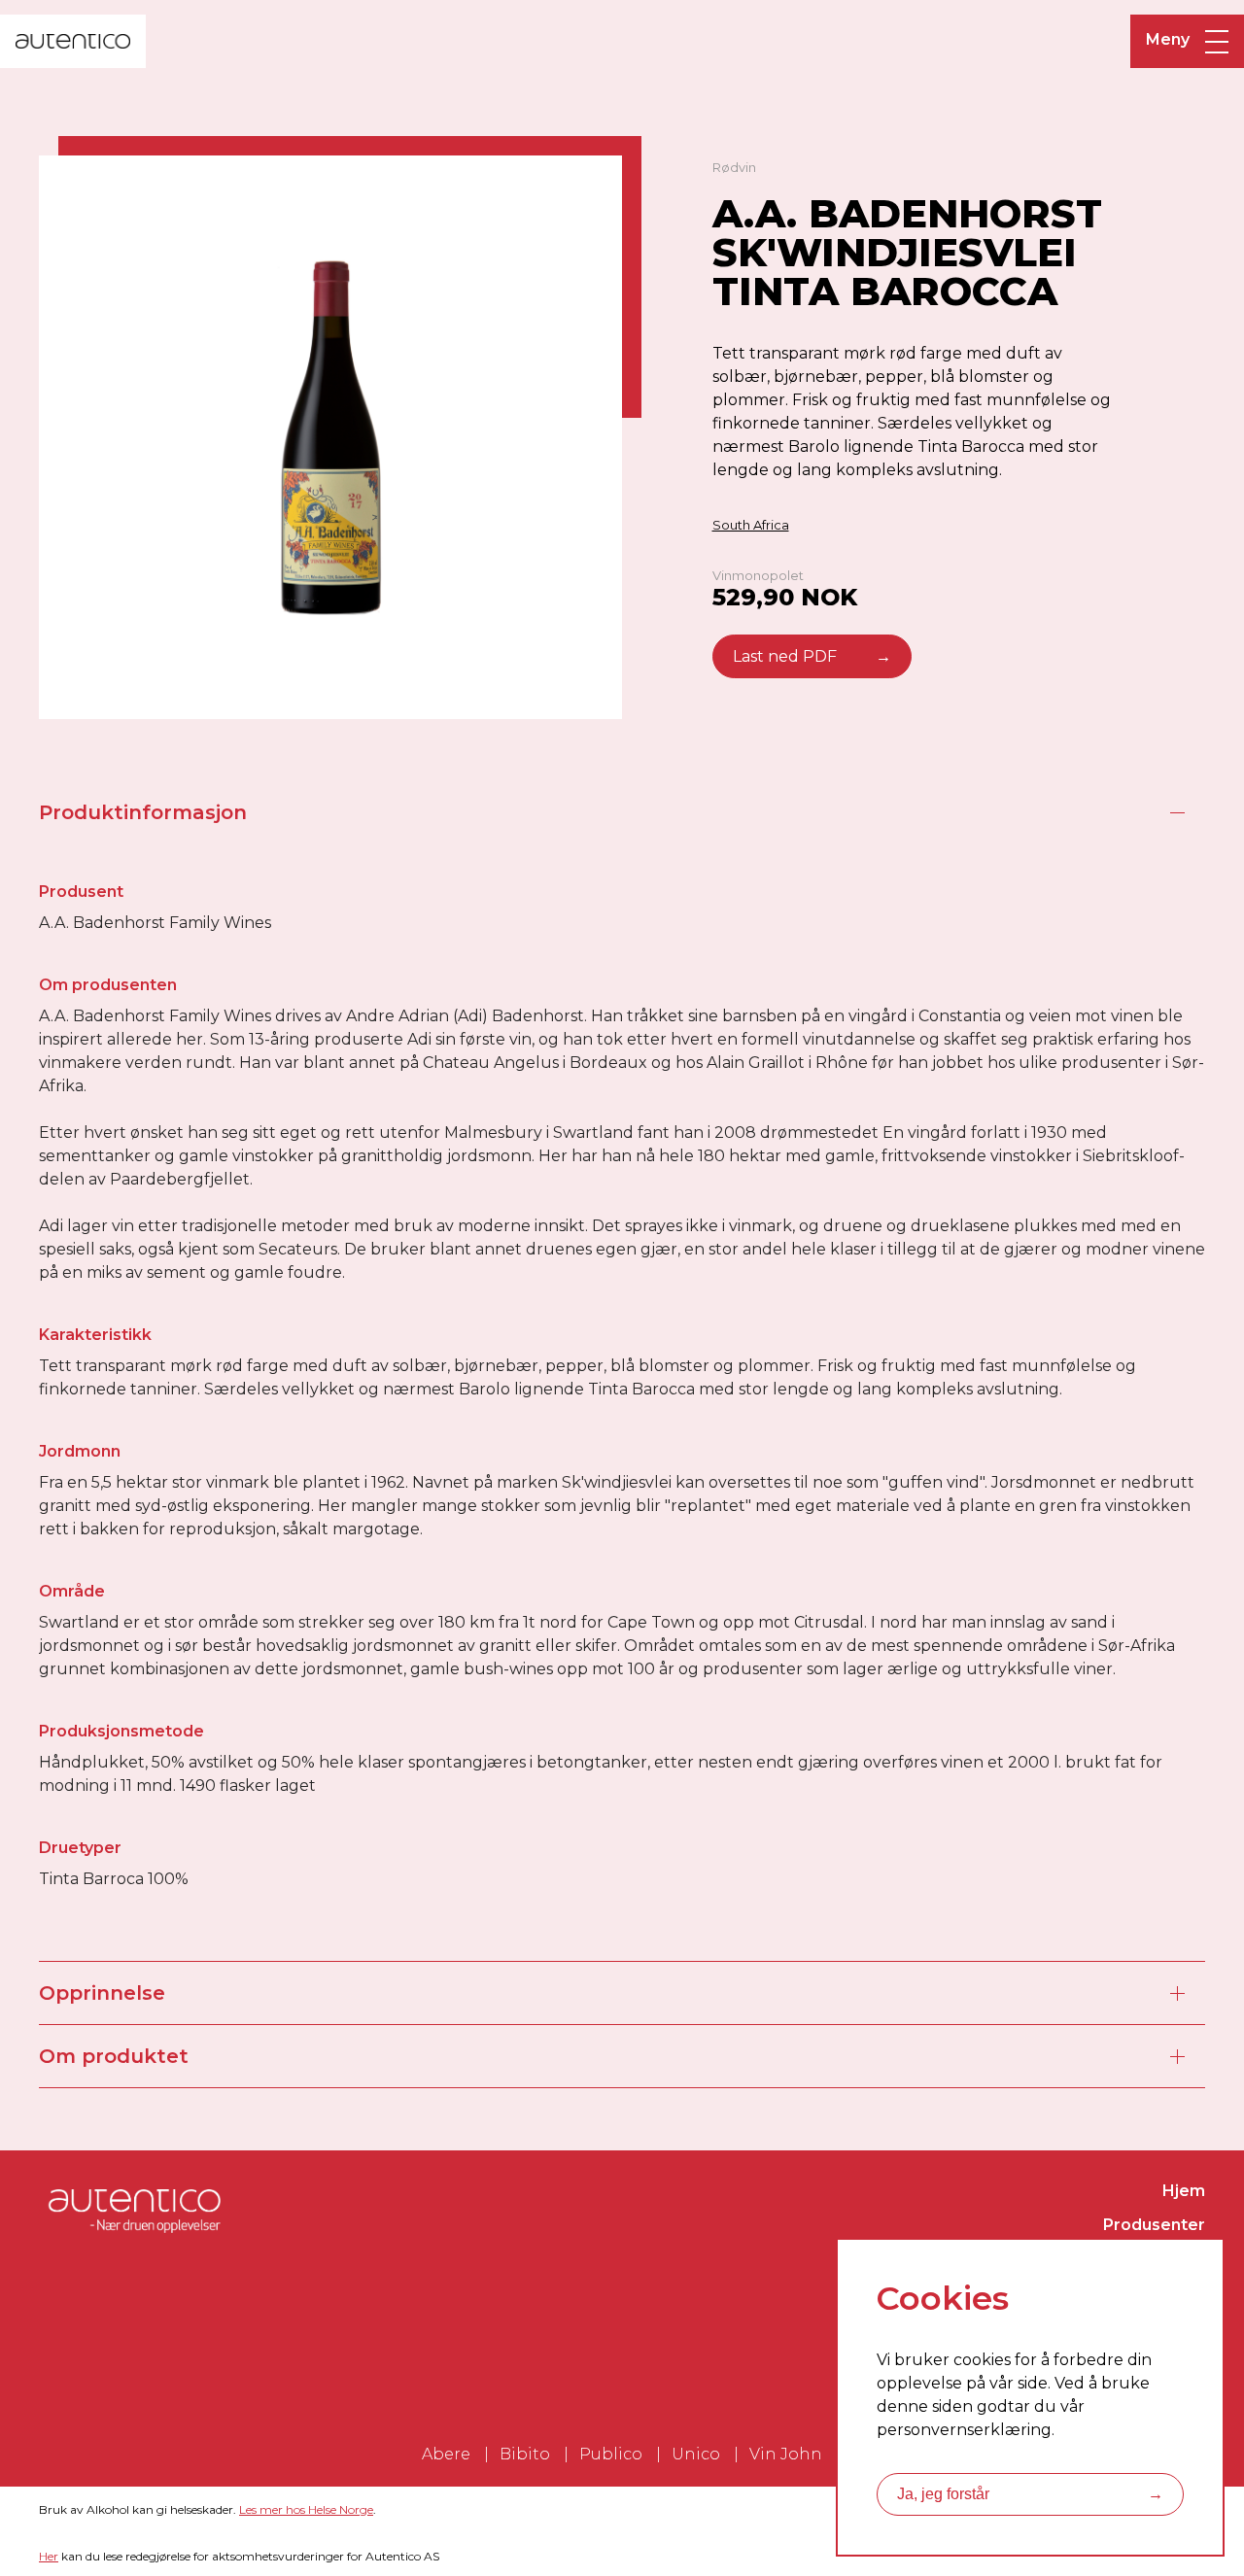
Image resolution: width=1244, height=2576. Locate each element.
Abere (446, 2454)
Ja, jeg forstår (1030, 2494)
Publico (611, 2454)
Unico (696, 2454)
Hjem (1184, 2191)
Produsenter (1154, 2225)
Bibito (525, 2454)
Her (49, 2556)
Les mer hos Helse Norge (306, 2509)
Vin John (786, 2454)
